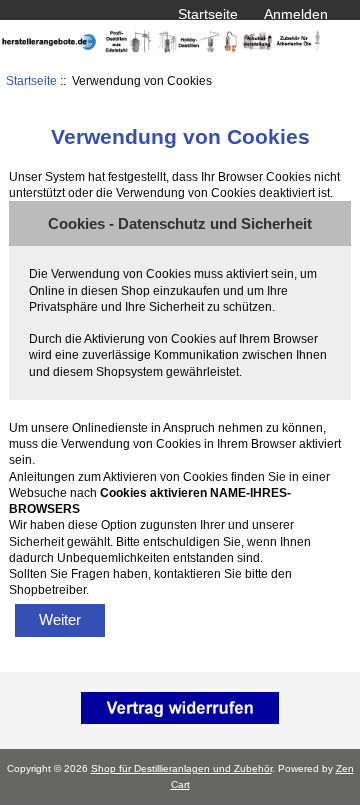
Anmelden (296, 14)
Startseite (208, 14)
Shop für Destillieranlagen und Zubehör (181, 768)
